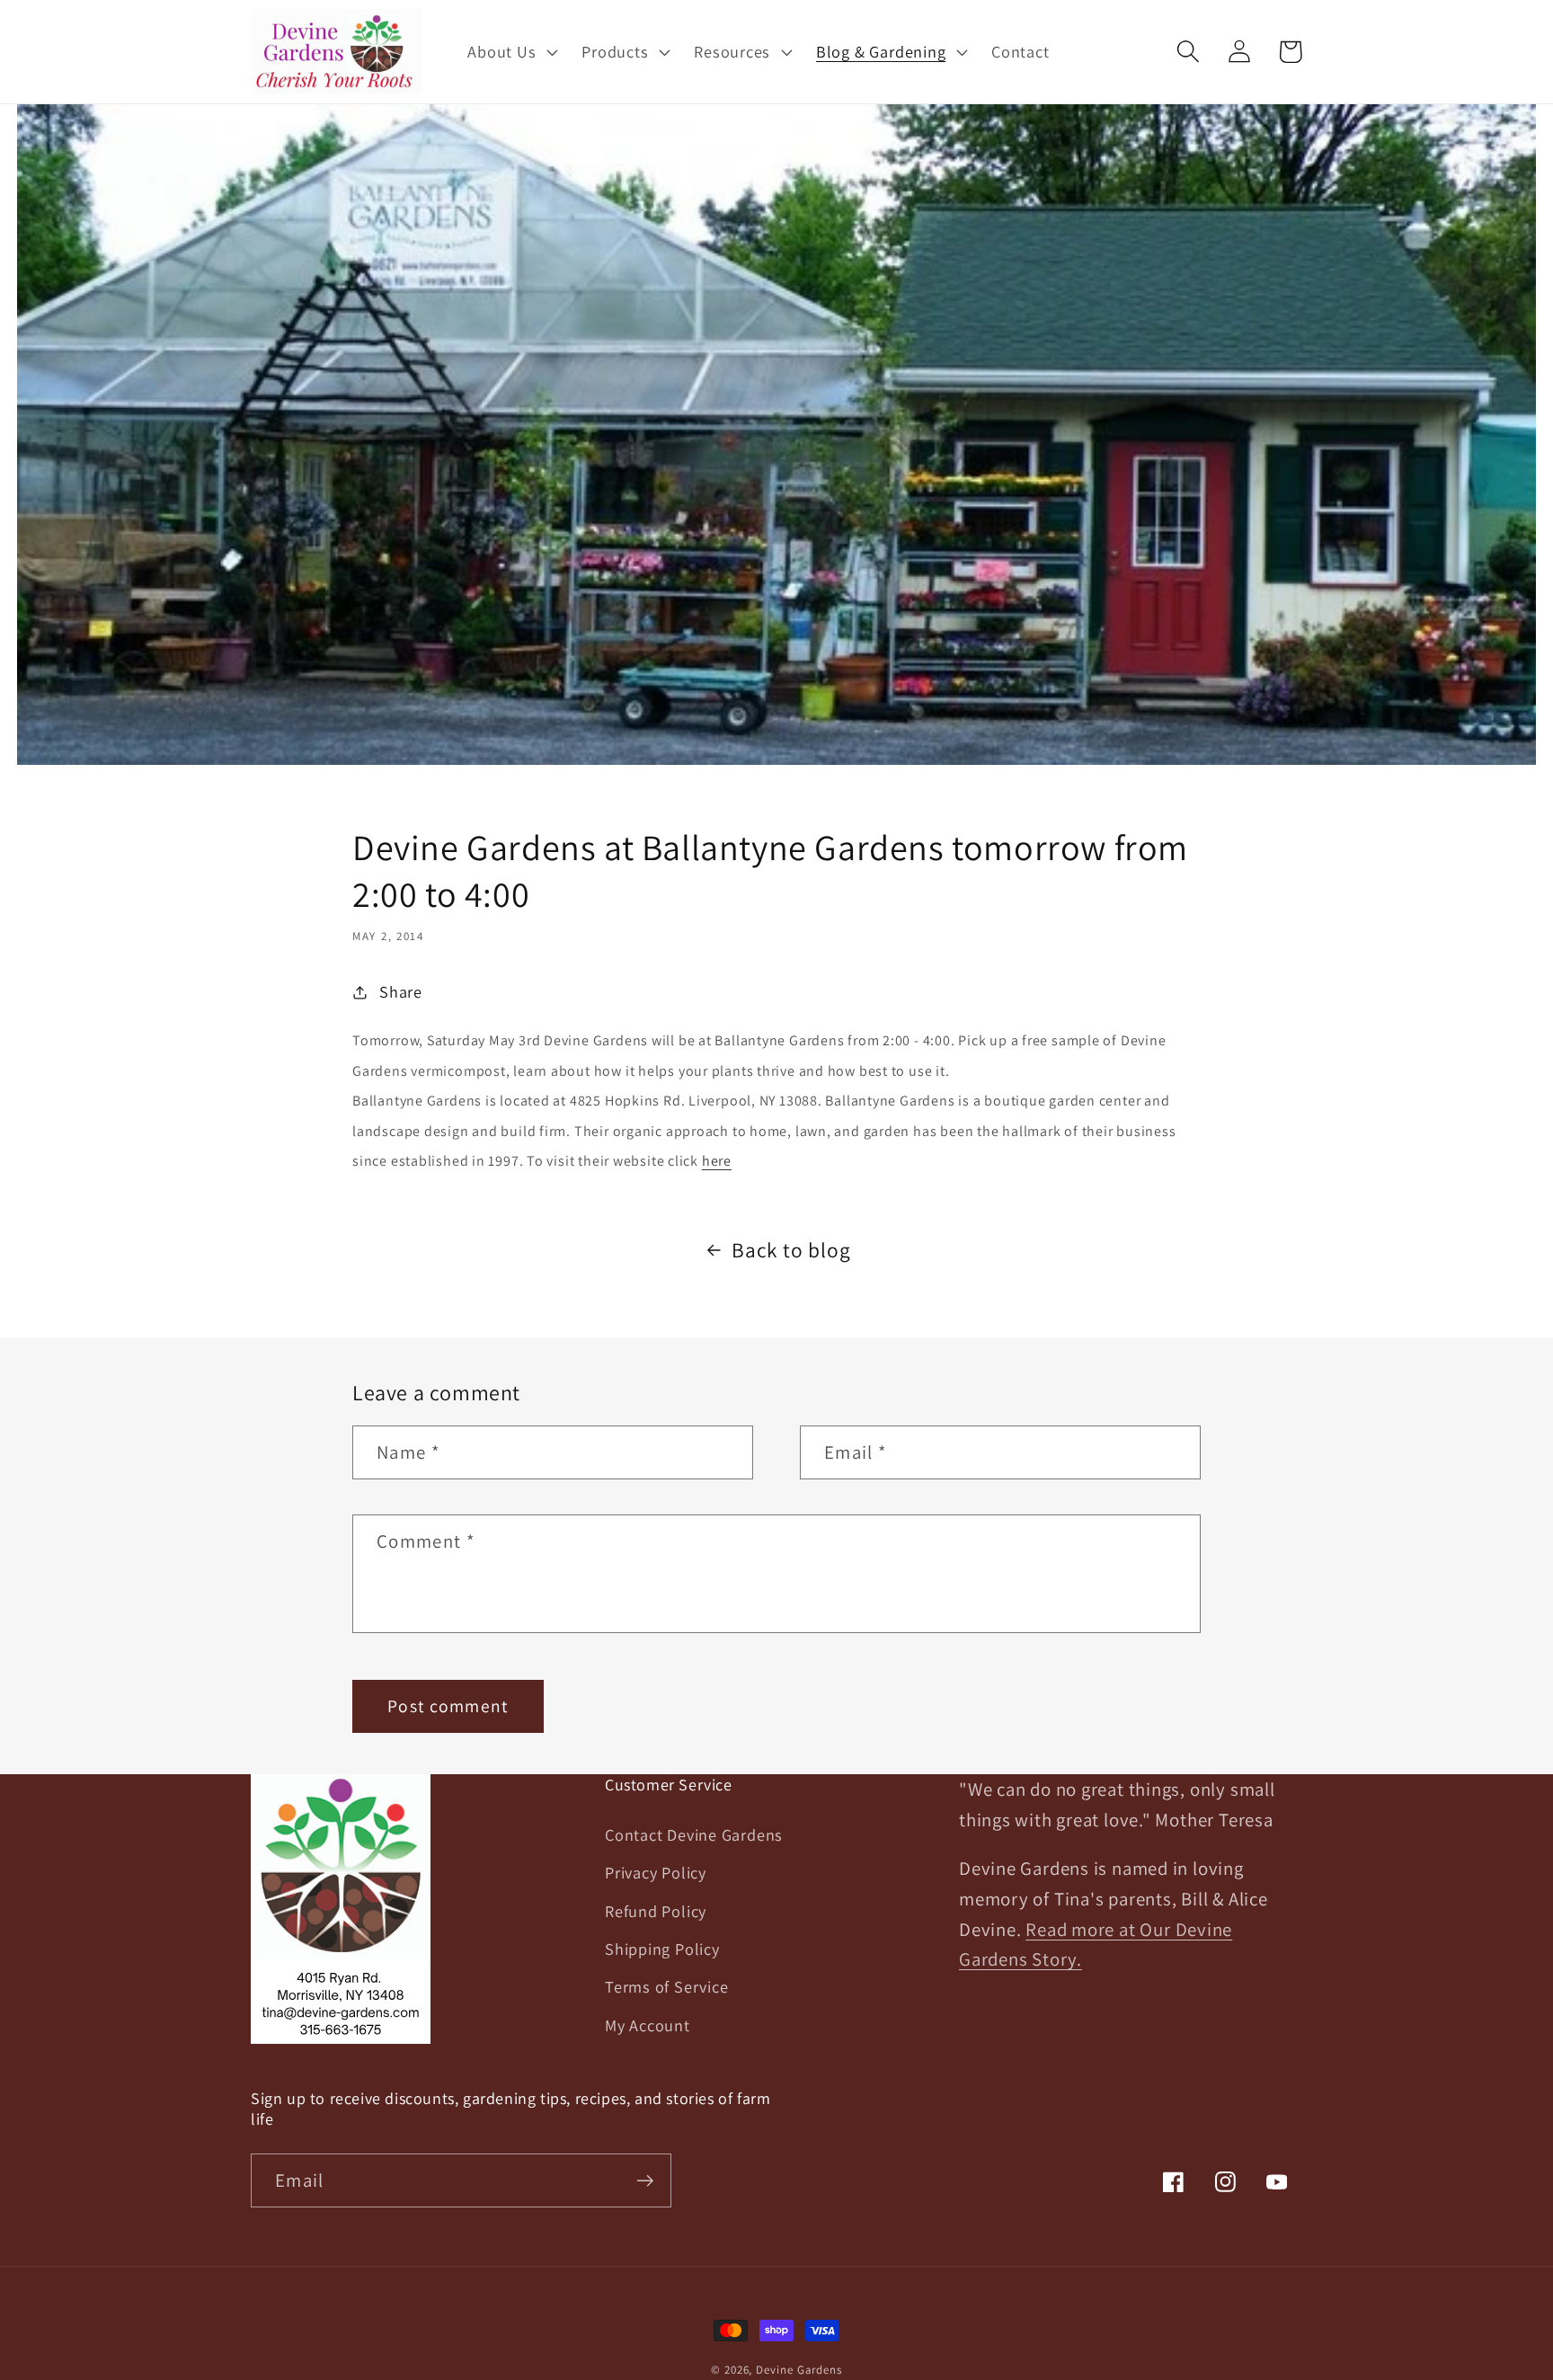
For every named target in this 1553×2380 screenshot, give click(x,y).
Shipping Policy (662, 1949)
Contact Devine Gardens (694, 1834)
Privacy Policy (656, 1872)
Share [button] (401, 991)
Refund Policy (656, 1911)
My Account (648, 2025)
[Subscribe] (645, 2181)
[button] (511, 51)
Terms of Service (666, 1986)
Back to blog (791, 1250)
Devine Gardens (799, 2370)
